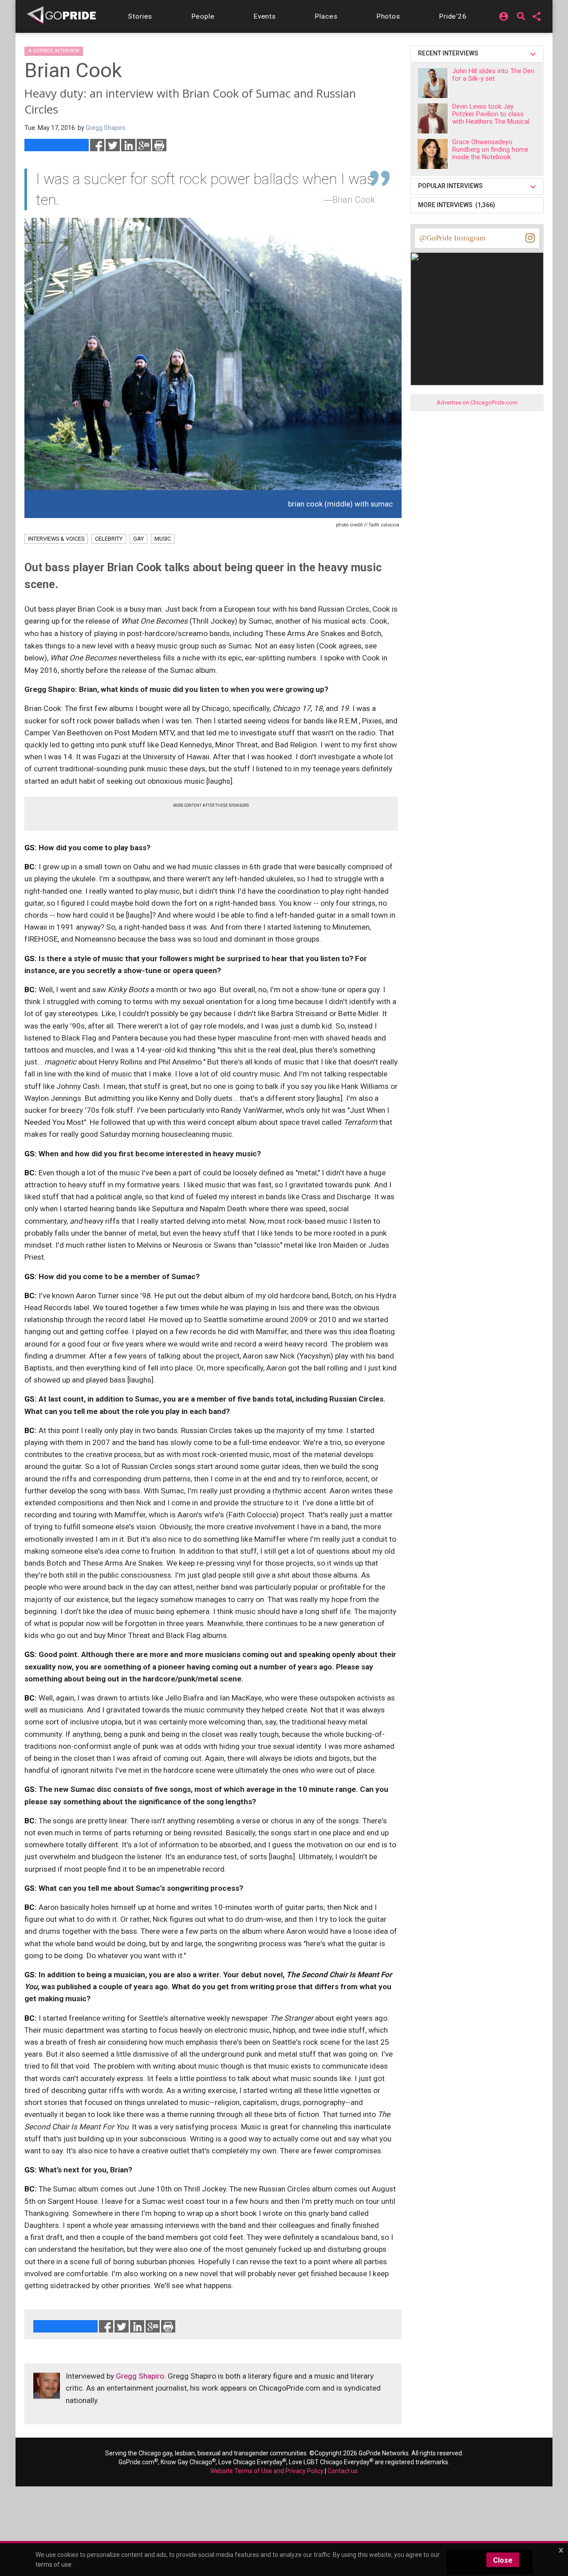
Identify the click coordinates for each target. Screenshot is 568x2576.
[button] (140, 16)
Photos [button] (388, 16)
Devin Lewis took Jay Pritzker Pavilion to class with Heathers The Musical (491, 114)
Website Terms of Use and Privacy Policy (267, 2471)
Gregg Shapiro (140, 2376)
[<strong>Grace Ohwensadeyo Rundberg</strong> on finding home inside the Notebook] (433, 154)
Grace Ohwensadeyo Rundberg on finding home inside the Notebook (490, 149)
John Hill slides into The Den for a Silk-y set (493, 75)
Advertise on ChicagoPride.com (477, 402)
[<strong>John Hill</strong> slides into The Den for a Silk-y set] (433, 83)
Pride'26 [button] (453, 16)
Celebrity (109, 539)
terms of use (53, 2564)
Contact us (343, 2471)
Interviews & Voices (56, 539)
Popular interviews (452, 186)
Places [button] (326, 16)
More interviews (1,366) (457, 205)
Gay (138, 539)
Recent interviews (450, 53)
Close (503, 2560)
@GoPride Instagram (452, 238)
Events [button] (265, 16)
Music (163, 539)
